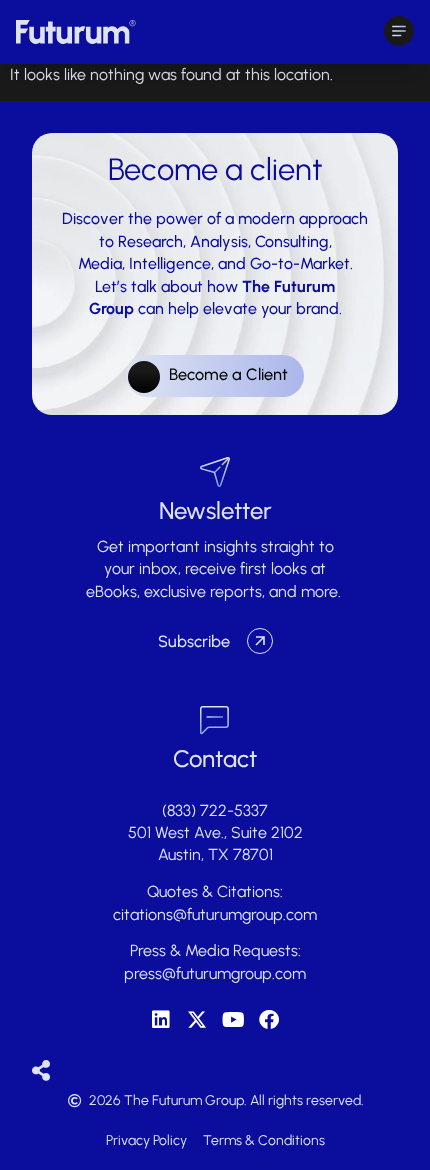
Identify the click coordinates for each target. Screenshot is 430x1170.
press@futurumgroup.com (215, 973)
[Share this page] (41, 1071)
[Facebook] (269, 1020)
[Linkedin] (161, 1020)
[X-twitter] (197, 1020)
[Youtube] (233, 1020)
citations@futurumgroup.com (215, 914)
